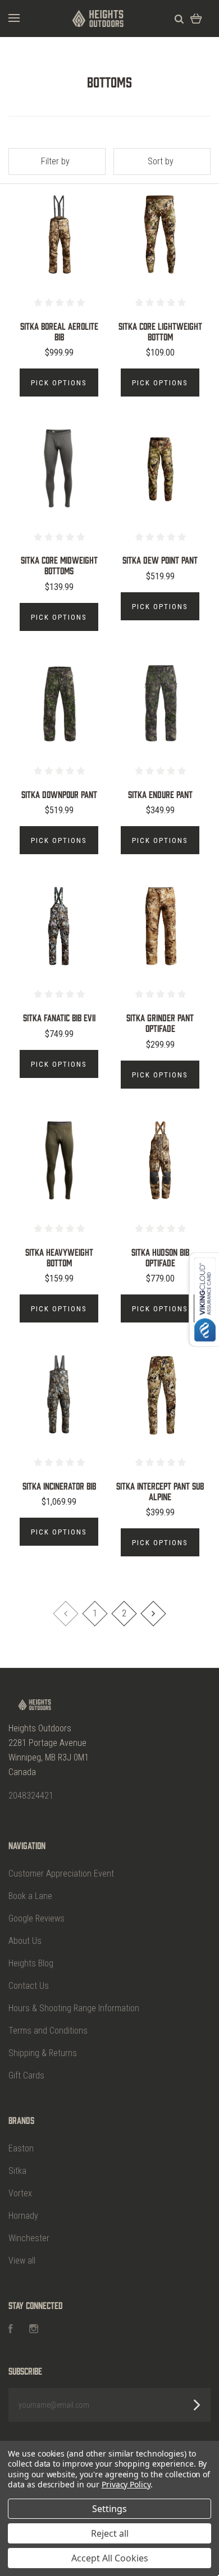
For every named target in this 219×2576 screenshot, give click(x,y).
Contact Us (29, 1986)
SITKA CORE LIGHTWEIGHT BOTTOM (160, 331)
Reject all (110, 2533)
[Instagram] (34, 2330)
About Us (25, 1941)
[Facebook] (11, 2330)
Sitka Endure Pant (160, 794)
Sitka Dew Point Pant (160, 560)
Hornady (23, 2216)
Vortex (20, 2193)
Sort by (161, 161)
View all (22, 2261)
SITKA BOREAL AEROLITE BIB (59, 331)
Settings (109, 2509)
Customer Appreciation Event (61, 1874)
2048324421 (31, 1796)
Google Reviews (36, 1918)
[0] (196, 18)
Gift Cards (26, 2075)
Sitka (17, 2171)
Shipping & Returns (43, 2053)
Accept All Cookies (110, 2558)
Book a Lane (30, 1896)
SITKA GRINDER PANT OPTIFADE (160, 1023)
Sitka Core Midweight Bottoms (59, 565)
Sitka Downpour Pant (59, 794)
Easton (21, 2148)
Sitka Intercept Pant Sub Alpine (160, 1491)
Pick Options (59, 383)
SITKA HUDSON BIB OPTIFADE (160, 1257)
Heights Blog (31, 1963)
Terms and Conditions (48, 2031)
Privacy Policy (126, 2484)
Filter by (55, 161)
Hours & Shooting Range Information (74, 2008)
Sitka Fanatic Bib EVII (59, 1017)
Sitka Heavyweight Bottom (59, 1257)
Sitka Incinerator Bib (59, 1486)
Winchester (29, 2238)
